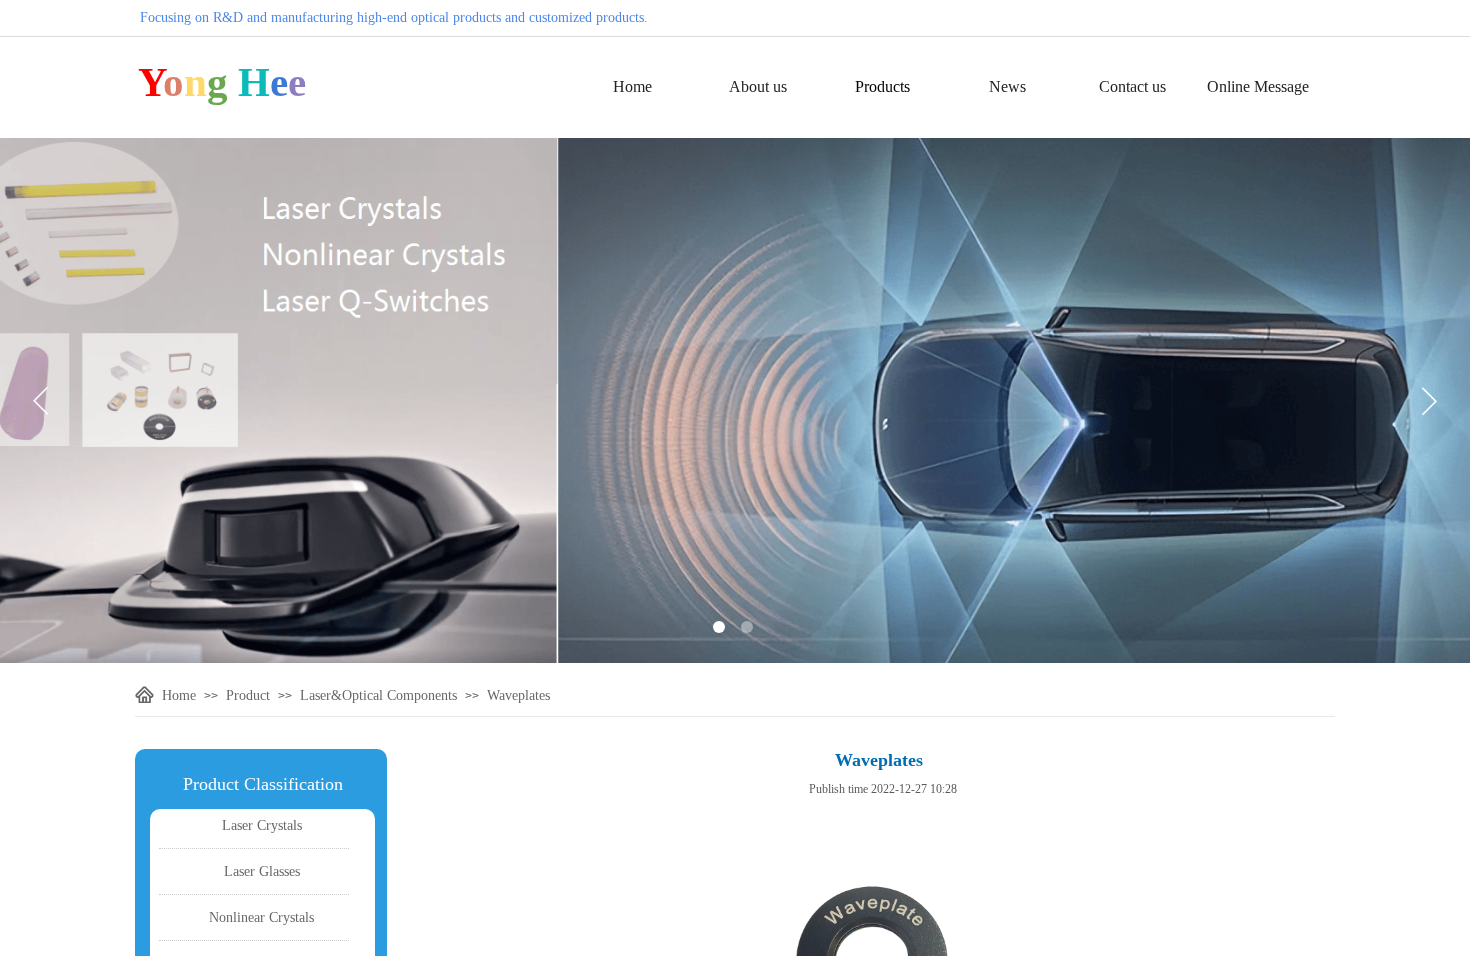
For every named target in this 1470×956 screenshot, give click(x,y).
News (1007, 86)
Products (882, 86)
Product (248, 695)
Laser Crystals (262, 825)
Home (632, 86)
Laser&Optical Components (378, 695)
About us (758, 86)
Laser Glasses (262, 871)
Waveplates (518, 695)
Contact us (1132, 86)
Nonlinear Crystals (261, 917)
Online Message (1258, 86)
